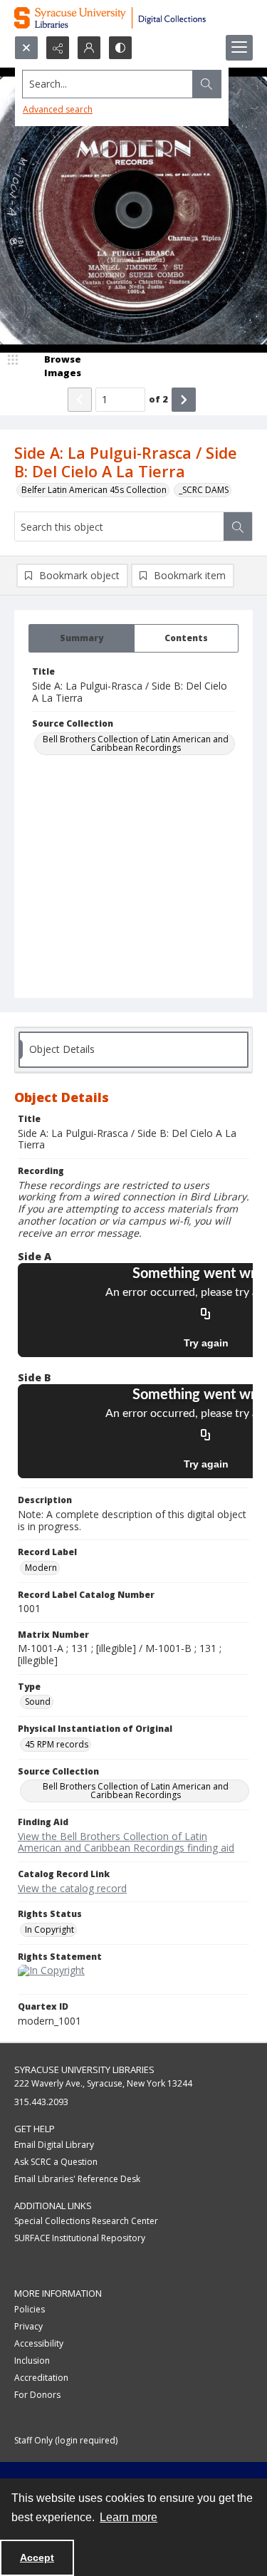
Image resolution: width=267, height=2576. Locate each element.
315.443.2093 (41, 2102)
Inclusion (32, 2361)
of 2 (158, 399)
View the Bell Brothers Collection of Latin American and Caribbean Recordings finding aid (126, 1842)
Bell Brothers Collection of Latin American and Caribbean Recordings (136, 743)
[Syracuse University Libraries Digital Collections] (133, 18)
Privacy (28, 2326)
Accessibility (39, 2343)
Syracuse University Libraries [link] (84, 2069)
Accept (37, 2557)
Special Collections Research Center (86, 2221)
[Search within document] (238, 526)
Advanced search (58, 109)
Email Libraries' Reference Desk (77, 2179)
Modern (41, 1568)
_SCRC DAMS (204, 490)
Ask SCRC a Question (56, 2162)
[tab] (82, 638)
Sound (38, 1702)
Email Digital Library (54, 2145)
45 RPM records (57, 1744)
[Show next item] (184, 400)
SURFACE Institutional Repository (80, 2238)
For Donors (37, 2395)
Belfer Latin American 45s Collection (94, 490)
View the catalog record (72, 1888)
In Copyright (49, 1930)
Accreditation (41, 2378)
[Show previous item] (80, 400)
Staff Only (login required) (66, 2440)
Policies (30, 2309)
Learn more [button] (129, 2517)
